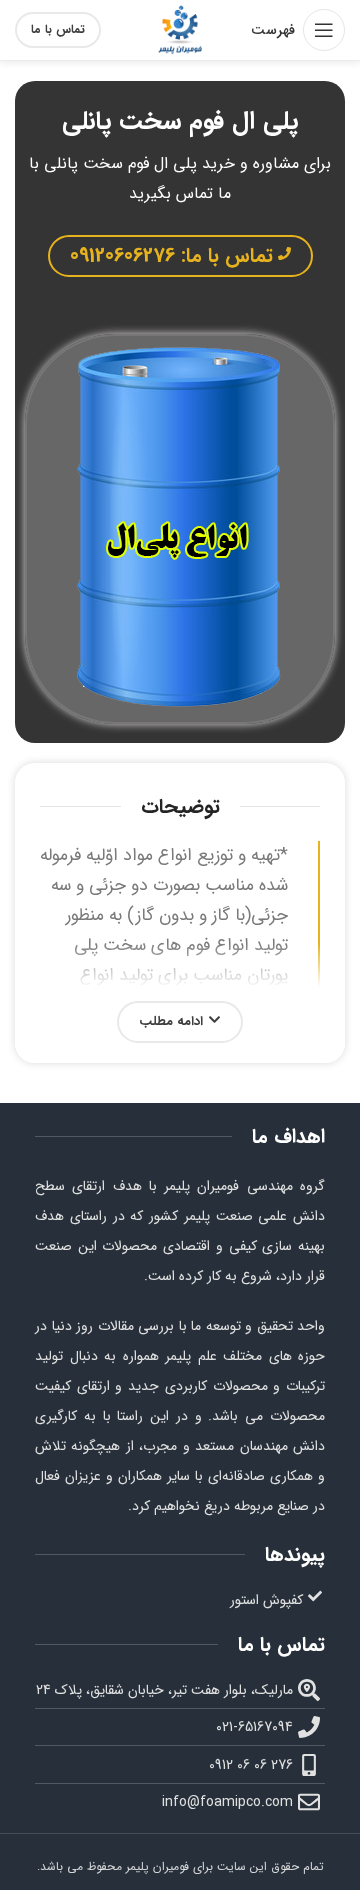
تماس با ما (58, 29)
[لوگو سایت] (180, 29)
